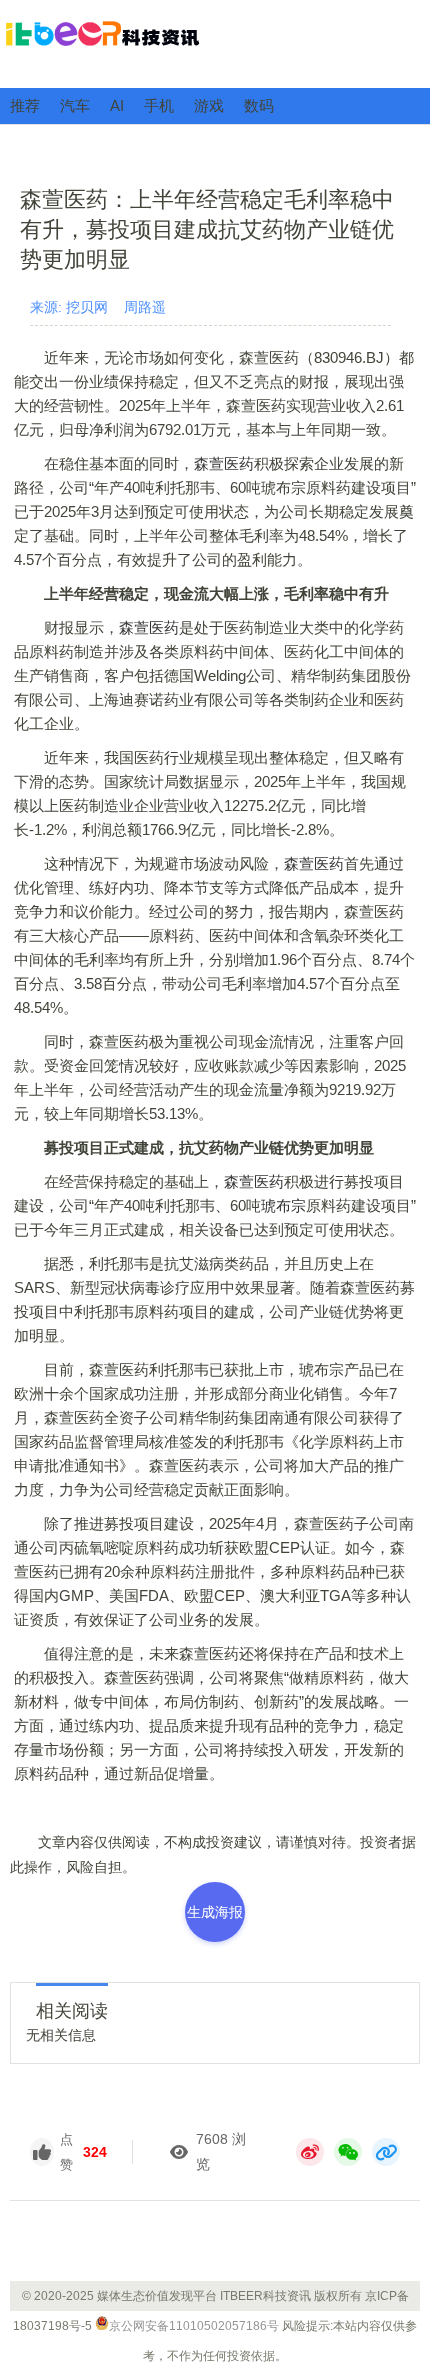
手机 (159, 105)
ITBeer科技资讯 (215, 43)
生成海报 (215, 1912)
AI (117, 105)
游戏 (209, 105)
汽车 (75, 105)
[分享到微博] (310, 2152)
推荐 (25, 105)
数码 (259, 105)
